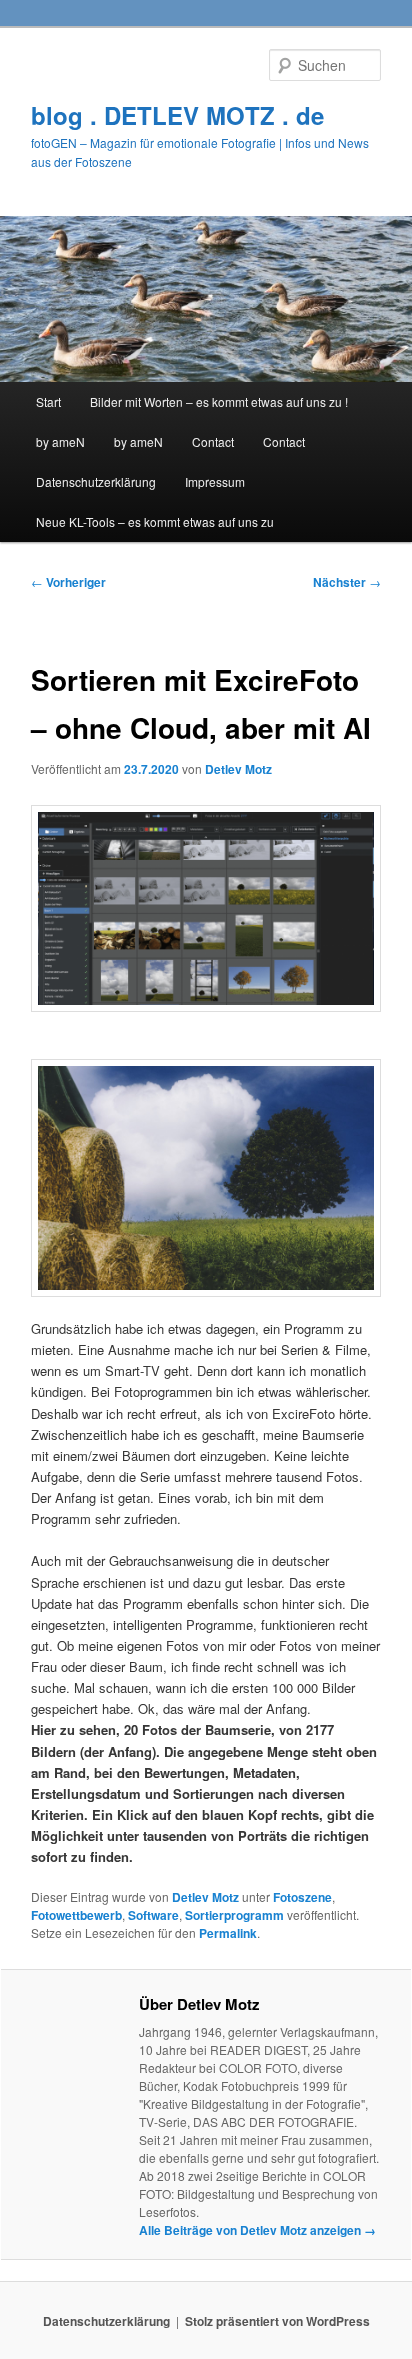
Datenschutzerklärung (96, 481)
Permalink (228, 1933)
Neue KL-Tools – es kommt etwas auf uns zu (155, 521)
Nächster (347, 582)
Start (48, 401)
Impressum (215, 481)
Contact (213, 441)
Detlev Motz (238, 769)
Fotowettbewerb (76, 1915)
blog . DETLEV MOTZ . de (177, 115)
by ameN (60, 441)
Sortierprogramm (234, 1915)
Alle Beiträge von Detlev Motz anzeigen (257, 2230)
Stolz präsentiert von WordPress (277, 2321)
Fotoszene (302, 1897)
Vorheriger (68, 582)
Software (153, 1915)
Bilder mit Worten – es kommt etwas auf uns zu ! (219, 401)
